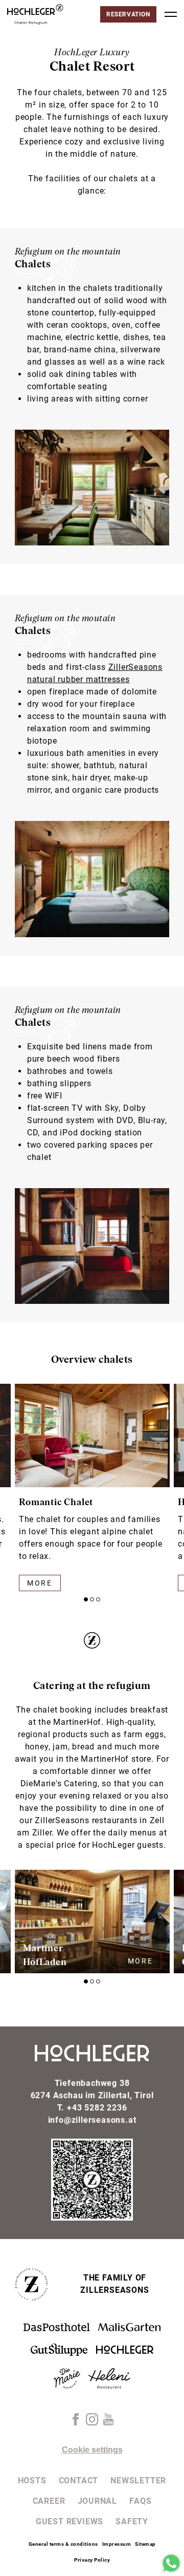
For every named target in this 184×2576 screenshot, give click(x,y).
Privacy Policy (92, 2560)
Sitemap (145, 2544)
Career (49, 2501)
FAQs (140, 2501)
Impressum (117, 2544)
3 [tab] (98, 1599)
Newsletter (138, 2480)
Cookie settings (92, 2450)
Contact (79, 2480)
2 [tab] (92, 1599)
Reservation (128, 14)
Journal (98, 2501)
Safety (132, 2521)
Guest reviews (70, 2521)
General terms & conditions (63, 2544)
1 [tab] (86, 1599)
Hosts (32, 2480)
